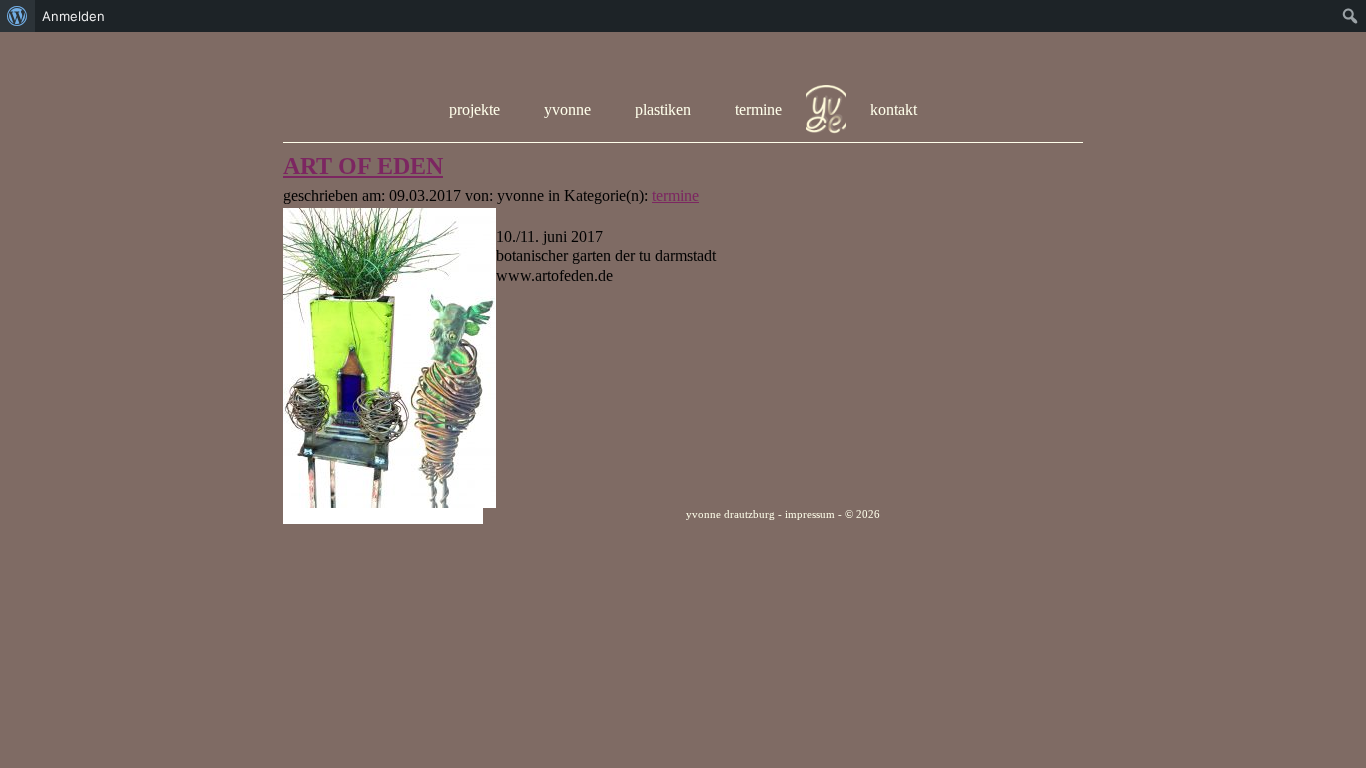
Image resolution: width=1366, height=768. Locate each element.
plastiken (663, 109)
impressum (810, 514)
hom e (826, 110)
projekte (474, 109)
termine (758, 109)
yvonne (567, 109)
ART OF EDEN (363, 166)
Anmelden (73, 16)
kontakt (893, 109)
